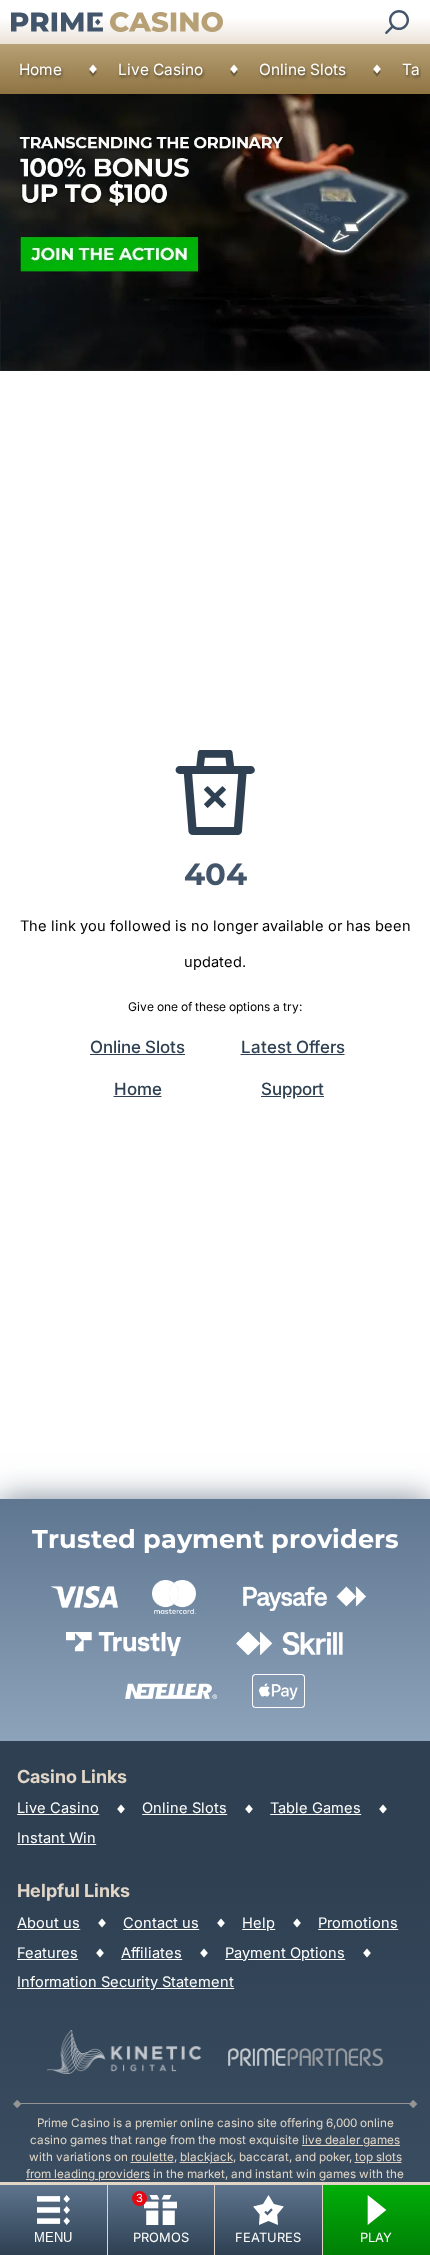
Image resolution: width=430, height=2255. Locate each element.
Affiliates (151, 1953)
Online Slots (302, 69)
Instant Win (56, 1838)
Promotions (358, 1923)
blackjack (206, 2157)
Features (47, 1953)
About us (48, 1923)
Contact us (161, 1923)
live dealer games (351, 2140)
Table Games (315, 1808)
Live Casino (160, 69)
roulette (152, 2157)
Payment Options (285, 1953)
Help (258, 1923)
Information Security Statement (125, 1982)
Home (40, 69)
